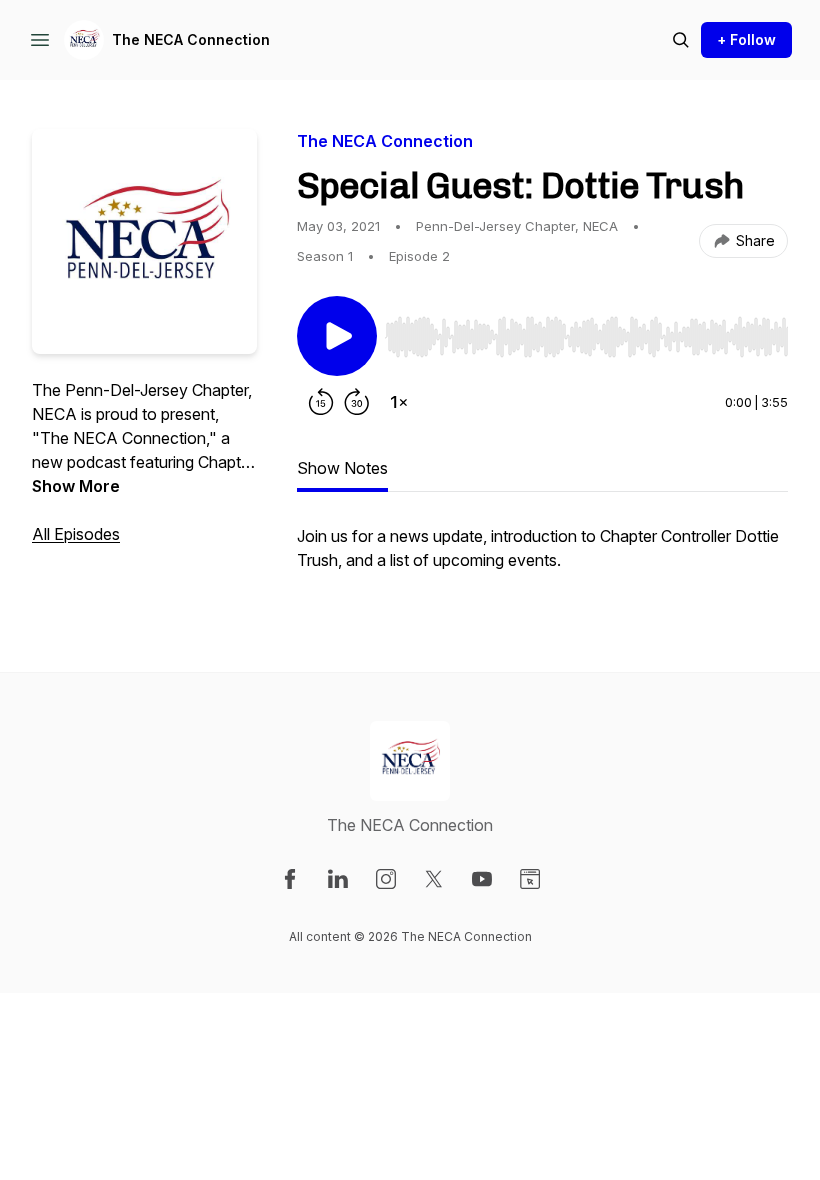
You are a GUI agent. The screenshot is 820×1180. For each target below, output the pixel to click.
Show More (76, 486)
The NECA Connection (191, 39)
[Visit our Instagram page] (386, 879)
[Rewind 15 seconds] (321, 402)
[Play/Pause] (337, 336)
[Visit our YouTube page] (482, 879)
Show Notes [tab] (342, 468)
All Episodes (76, 534)
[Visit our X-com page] (434, 879)
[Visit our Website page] (530, 879)
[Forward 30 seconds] (357, 402)
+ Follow (746, 39)
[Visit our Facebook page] (290, 879)
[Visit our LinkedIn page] (338, 879)
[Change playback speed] (399, 402)
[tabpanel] (542, 558)
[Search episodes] (681, 40)
